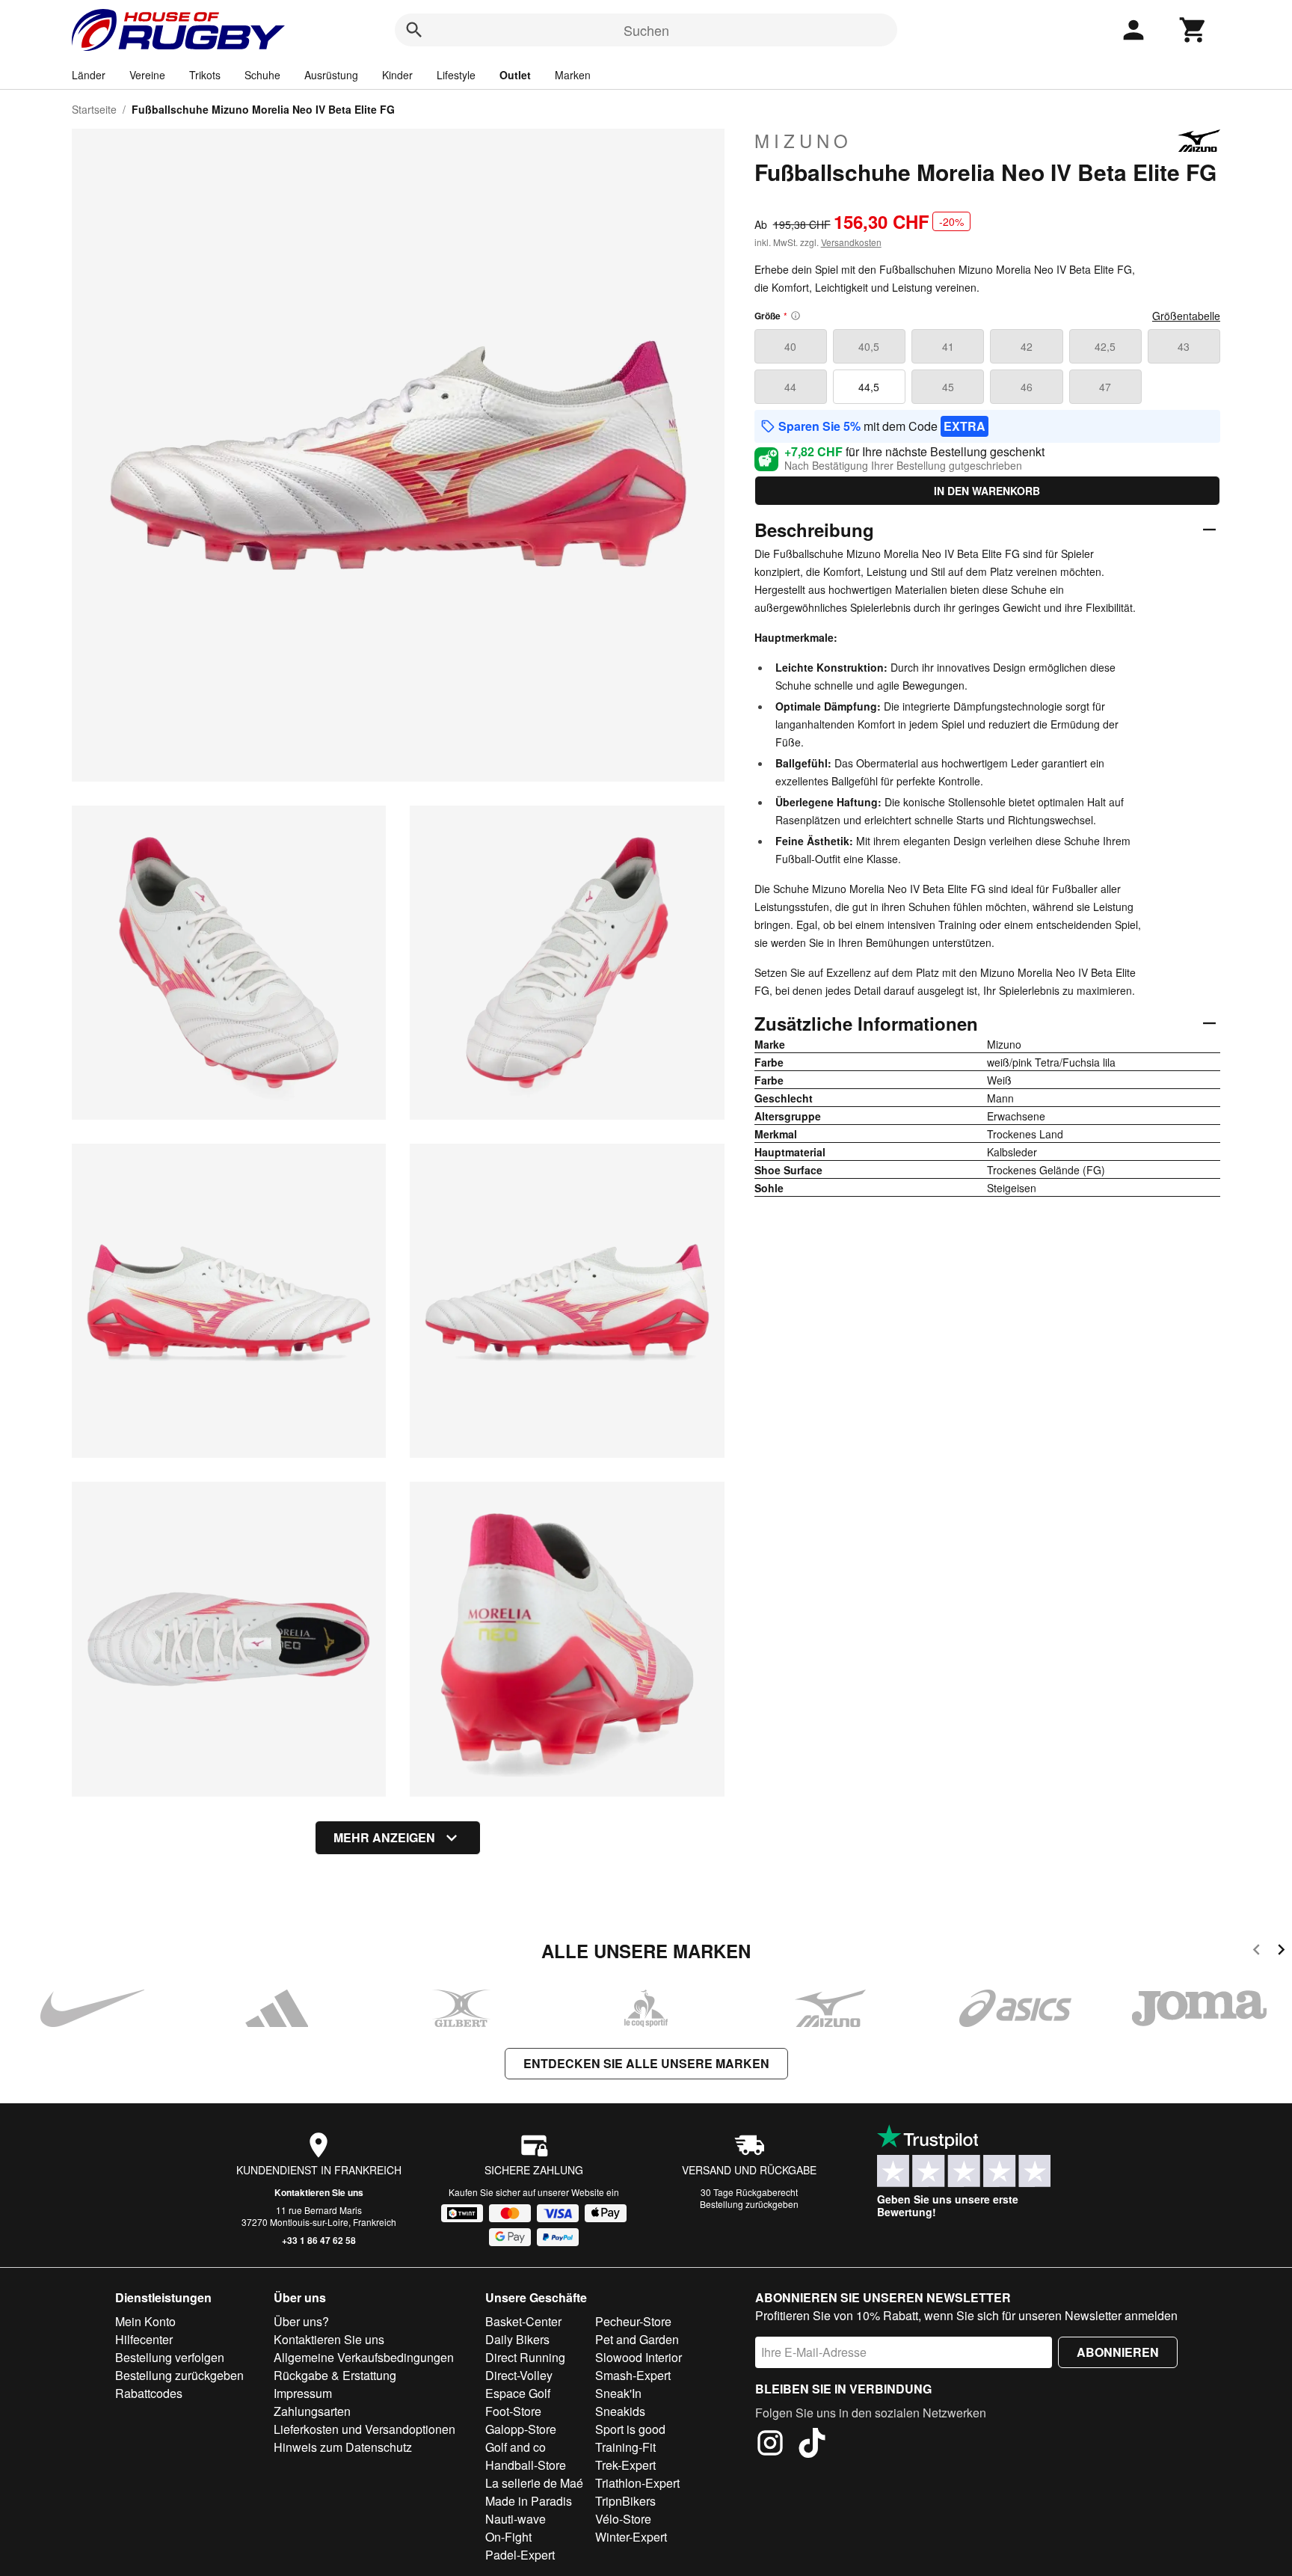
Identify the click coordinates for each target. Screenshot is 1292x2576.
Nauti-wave (516, 2519)
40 (790, 346)
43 (1184, 346)
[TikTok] (812, 2445)
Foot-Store (513, 2411)
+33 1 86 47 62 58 (319, 2240)
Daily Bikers (517, 2339)
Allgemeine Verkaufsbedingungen (364, 2357)
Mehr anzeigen (384, 1837)
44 (790, 387)
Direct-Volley (519, 2375)
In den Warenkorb (987, 491)
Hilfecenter (144, 2339)
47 (1105, 387)
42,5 (1105, 346)
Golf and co (516, 2447)
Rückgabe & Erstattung (335, 2375)
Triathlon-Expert (637, 2483)
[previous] (1256, 1952)
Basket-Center (523, 2321)
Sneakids (620, 2411)
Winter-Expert (631, 2537)
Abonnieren (1118, 2352)
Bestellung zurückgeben (749, 2204)
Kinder (397, 75)
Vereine (147, 75)
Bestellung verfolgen (170, 2357)
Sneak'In (618, 2393)
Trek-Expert (625, 2465)
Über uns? (301, 2321)
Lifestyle (456, 75)
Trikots (205, 75)
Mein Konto (145, 2321)
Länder (89, 75)
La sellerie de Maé (534, 2483)
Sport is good (630, 2429)
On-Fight (508, 2537)
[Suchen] (414, 30)
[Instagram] (770, 2445)
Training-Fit (625, 2447)
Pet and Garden (637, 2339)
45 (948, 387)
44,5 (869, 387)
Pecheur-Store (633, 2321)
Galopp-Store (521, 2429)
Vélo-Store (623, 2519)
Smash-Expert (633, 2375)
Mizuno (803, 141)
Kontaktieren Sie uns (319, 2192)
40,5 (869, 346)
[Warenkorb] (1193, 30)
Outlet (515, 75)
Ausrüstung (331, 75)
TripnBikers (625, 2501)
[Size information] (796, 316)
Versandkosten (851, 242)
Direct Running (525, 2357)
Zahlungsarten (312, 2411)
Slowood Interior (639, 2357)
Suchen (646, 30)
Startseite (94, 109)
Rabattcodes (149, 2393)
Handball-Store (526, 2465)
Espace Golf (518, 2393)
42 (1027, 346)
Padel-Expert (520, 2555)
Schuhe (262, 75)
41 (948, 346)
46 (1027, 387)
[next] (1281, 1952)
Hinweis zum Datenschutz (343, 2447)
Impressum (303, 2393)
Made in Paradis (529, 2501)
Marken (573, 75)
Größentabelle (1186, 316)
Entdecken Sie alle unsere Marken (646, 2063)
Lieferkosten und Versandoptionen (364, 2429)
